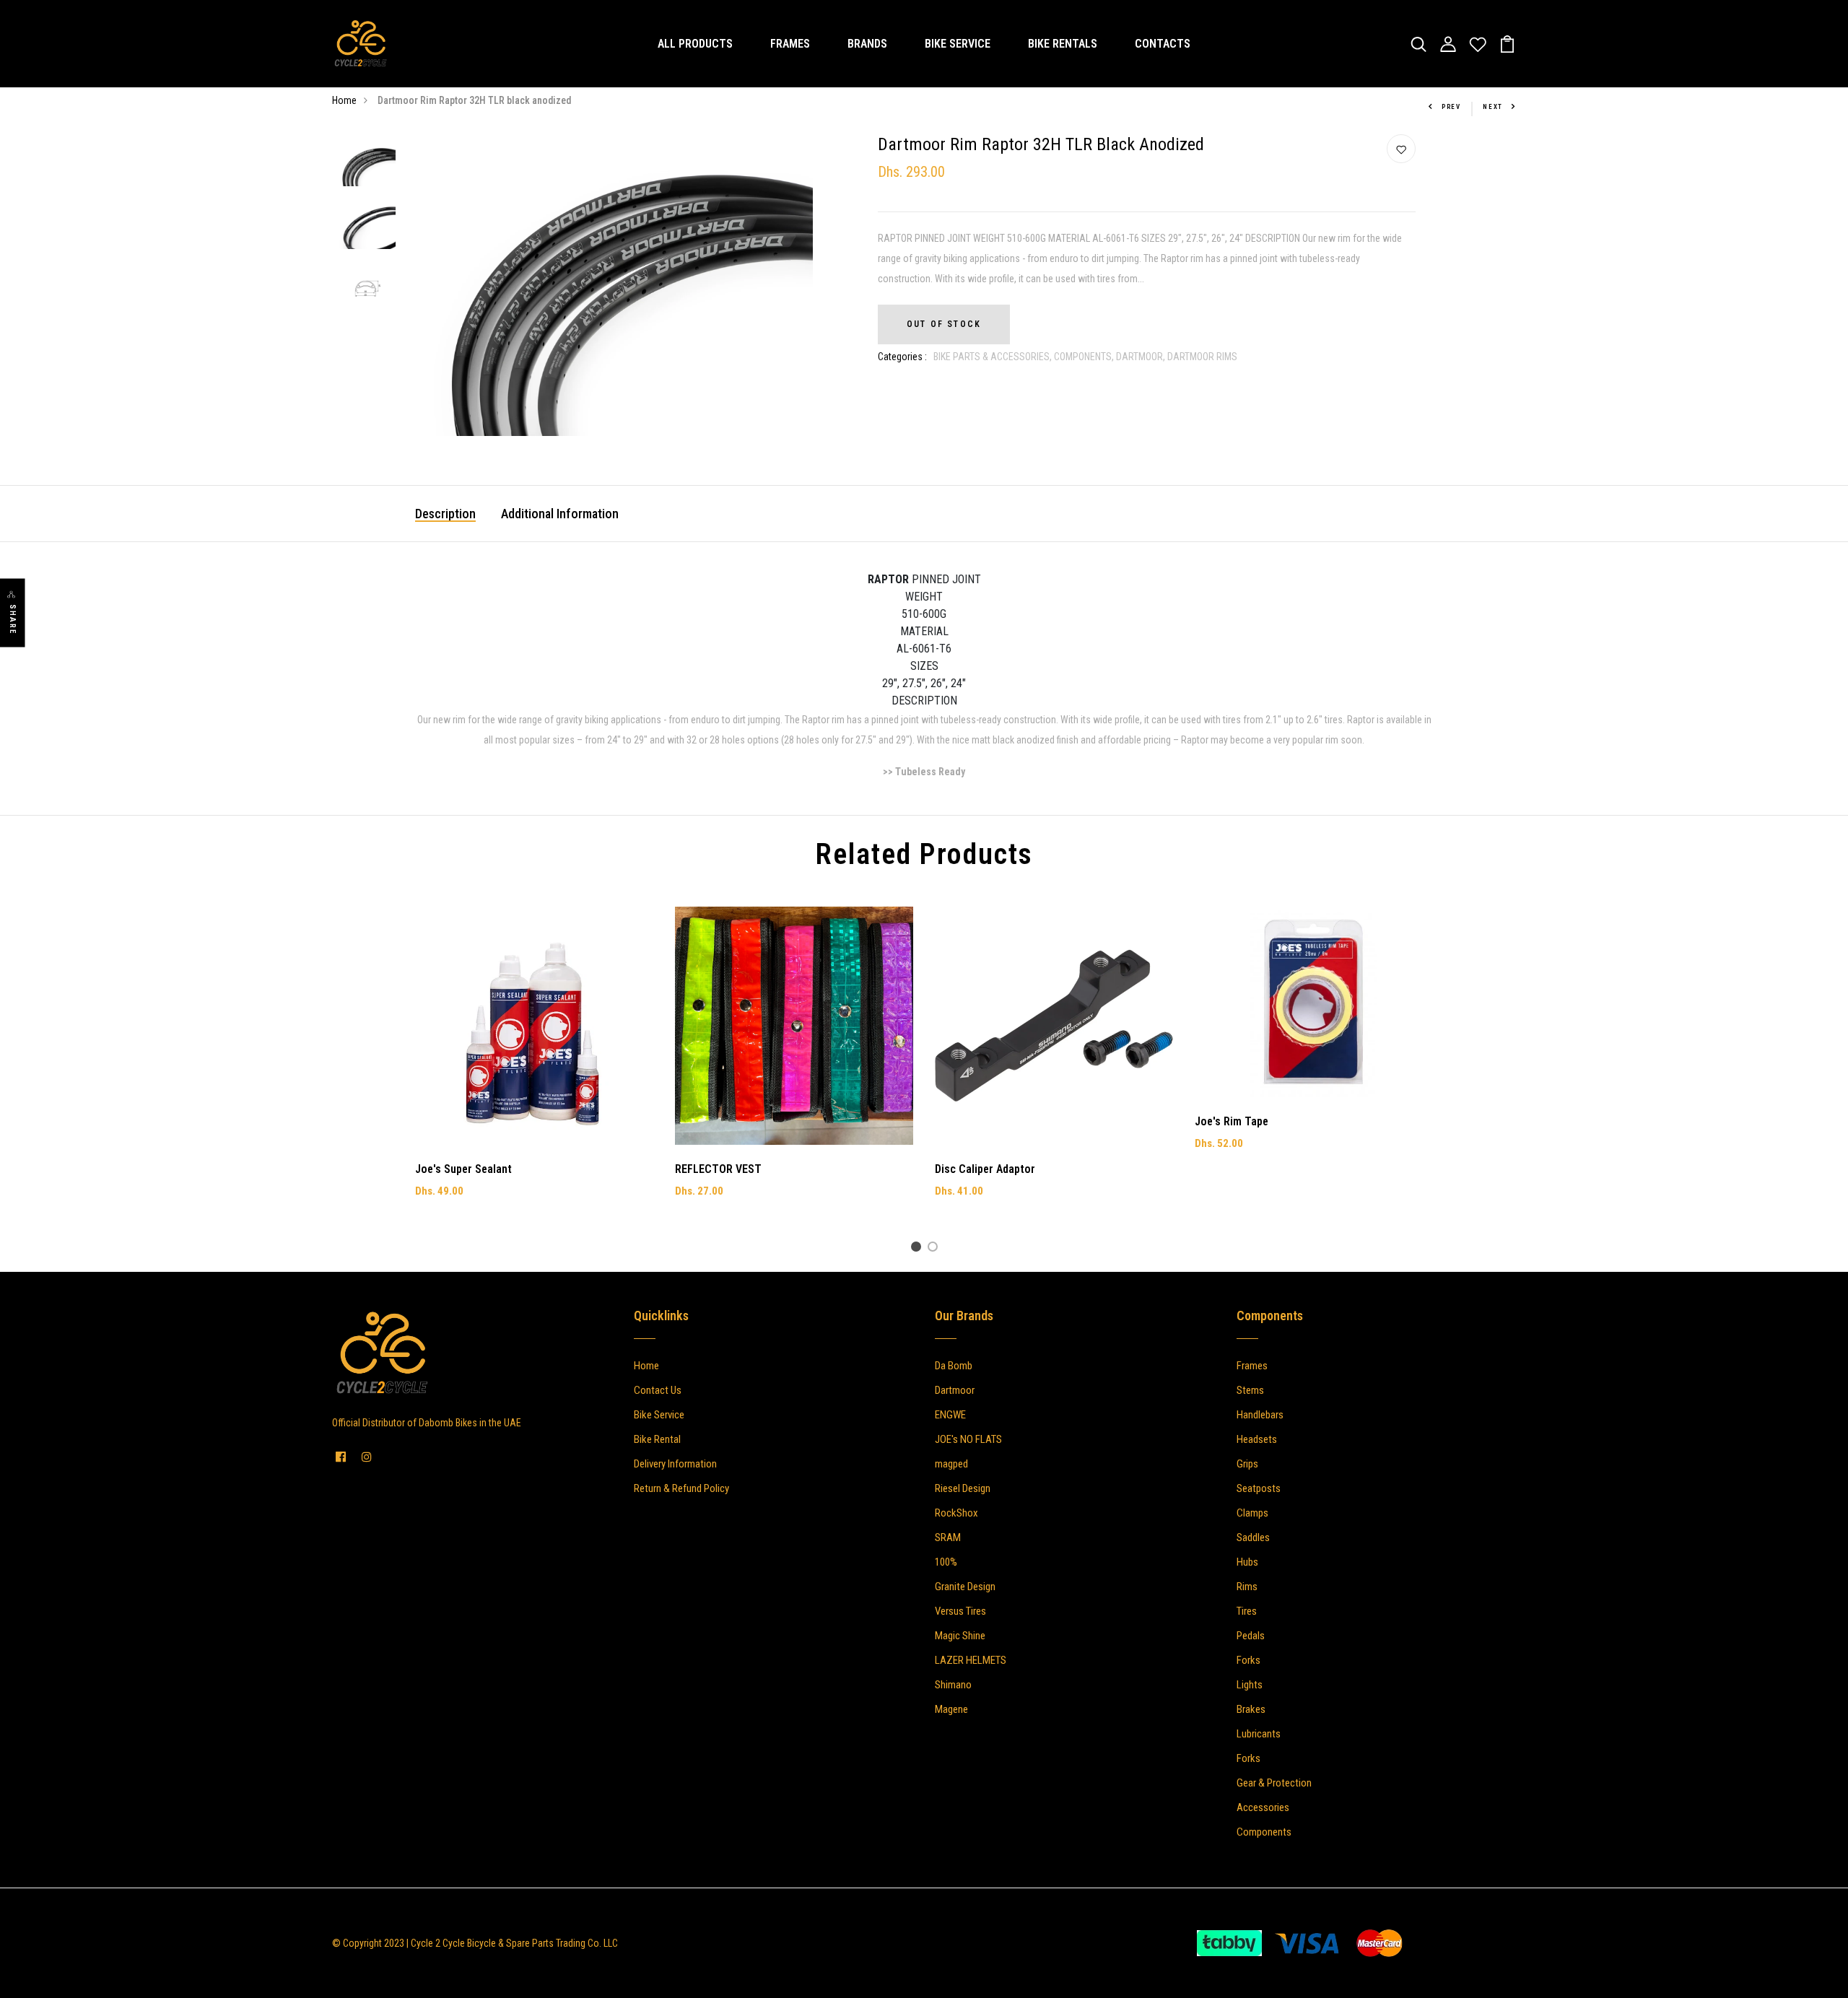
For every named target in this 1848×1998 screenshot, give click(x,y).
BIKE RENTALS (1063, 44)
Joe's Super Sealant (463, 1169)
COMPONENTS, (1085, 357)
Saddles (1253, 1537)
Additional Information (560, 514)
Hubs (1247, 1562)
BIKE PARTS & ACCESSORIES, (994, 357)
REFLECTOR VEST (718, 1169)
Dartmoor (955, 1390)
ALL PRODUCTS (695, 44)
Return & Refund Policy (681, 1488)
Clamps (1252, 1513)
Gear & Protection (1274, 1783)
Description (445, 514)
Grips (1247, 1464)
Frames (1252, 1366)
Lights (1250, 1685)
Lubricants (1259, 1734)
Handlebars (1260, 1415)
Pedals (1251, 1636)
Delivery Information (675, 1464)
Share (13, 620)
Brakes (1251, 1709)
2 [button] (935, 1249)
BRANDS (867, 44)
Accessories (1263, 1807)
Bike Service (659, 1415)
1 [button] (919, 1249)
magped (951, 1464)
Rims (1247, 1587)
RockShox (956, 1513)
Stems (1250, 1390)
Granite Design (965, 1587)
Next (1493, 107)
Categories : (902, 357)
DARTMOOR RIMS (1202, 357)
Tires (1247, 1611)
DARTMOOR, (1142, 357)
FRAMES (790, 44)
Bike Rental (657, 1439)
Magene (951, 1709)
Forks (1248, 1660)
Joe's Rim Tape (1232, 1121)
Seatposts (1259, 1488)
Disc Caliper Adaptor (985, 1169)
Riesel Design (963, 1488)
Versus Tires (960, 1611)
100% (946, 1562)
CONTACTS (1163, 44)
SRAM (948, 1537)
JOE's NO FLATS (968, 1439)
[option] (366, 166)
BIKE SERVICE (958, 44)
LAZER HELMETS (971, 1660)
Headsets (1257, 1439)
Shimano (953, 1685)
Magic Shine (960, 1636)
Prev (1451, 107)
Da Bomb (954, 1366)
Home (344, 100)
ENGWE (950, 1415)
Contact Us (658, 1390)
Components (1264, 1832)
